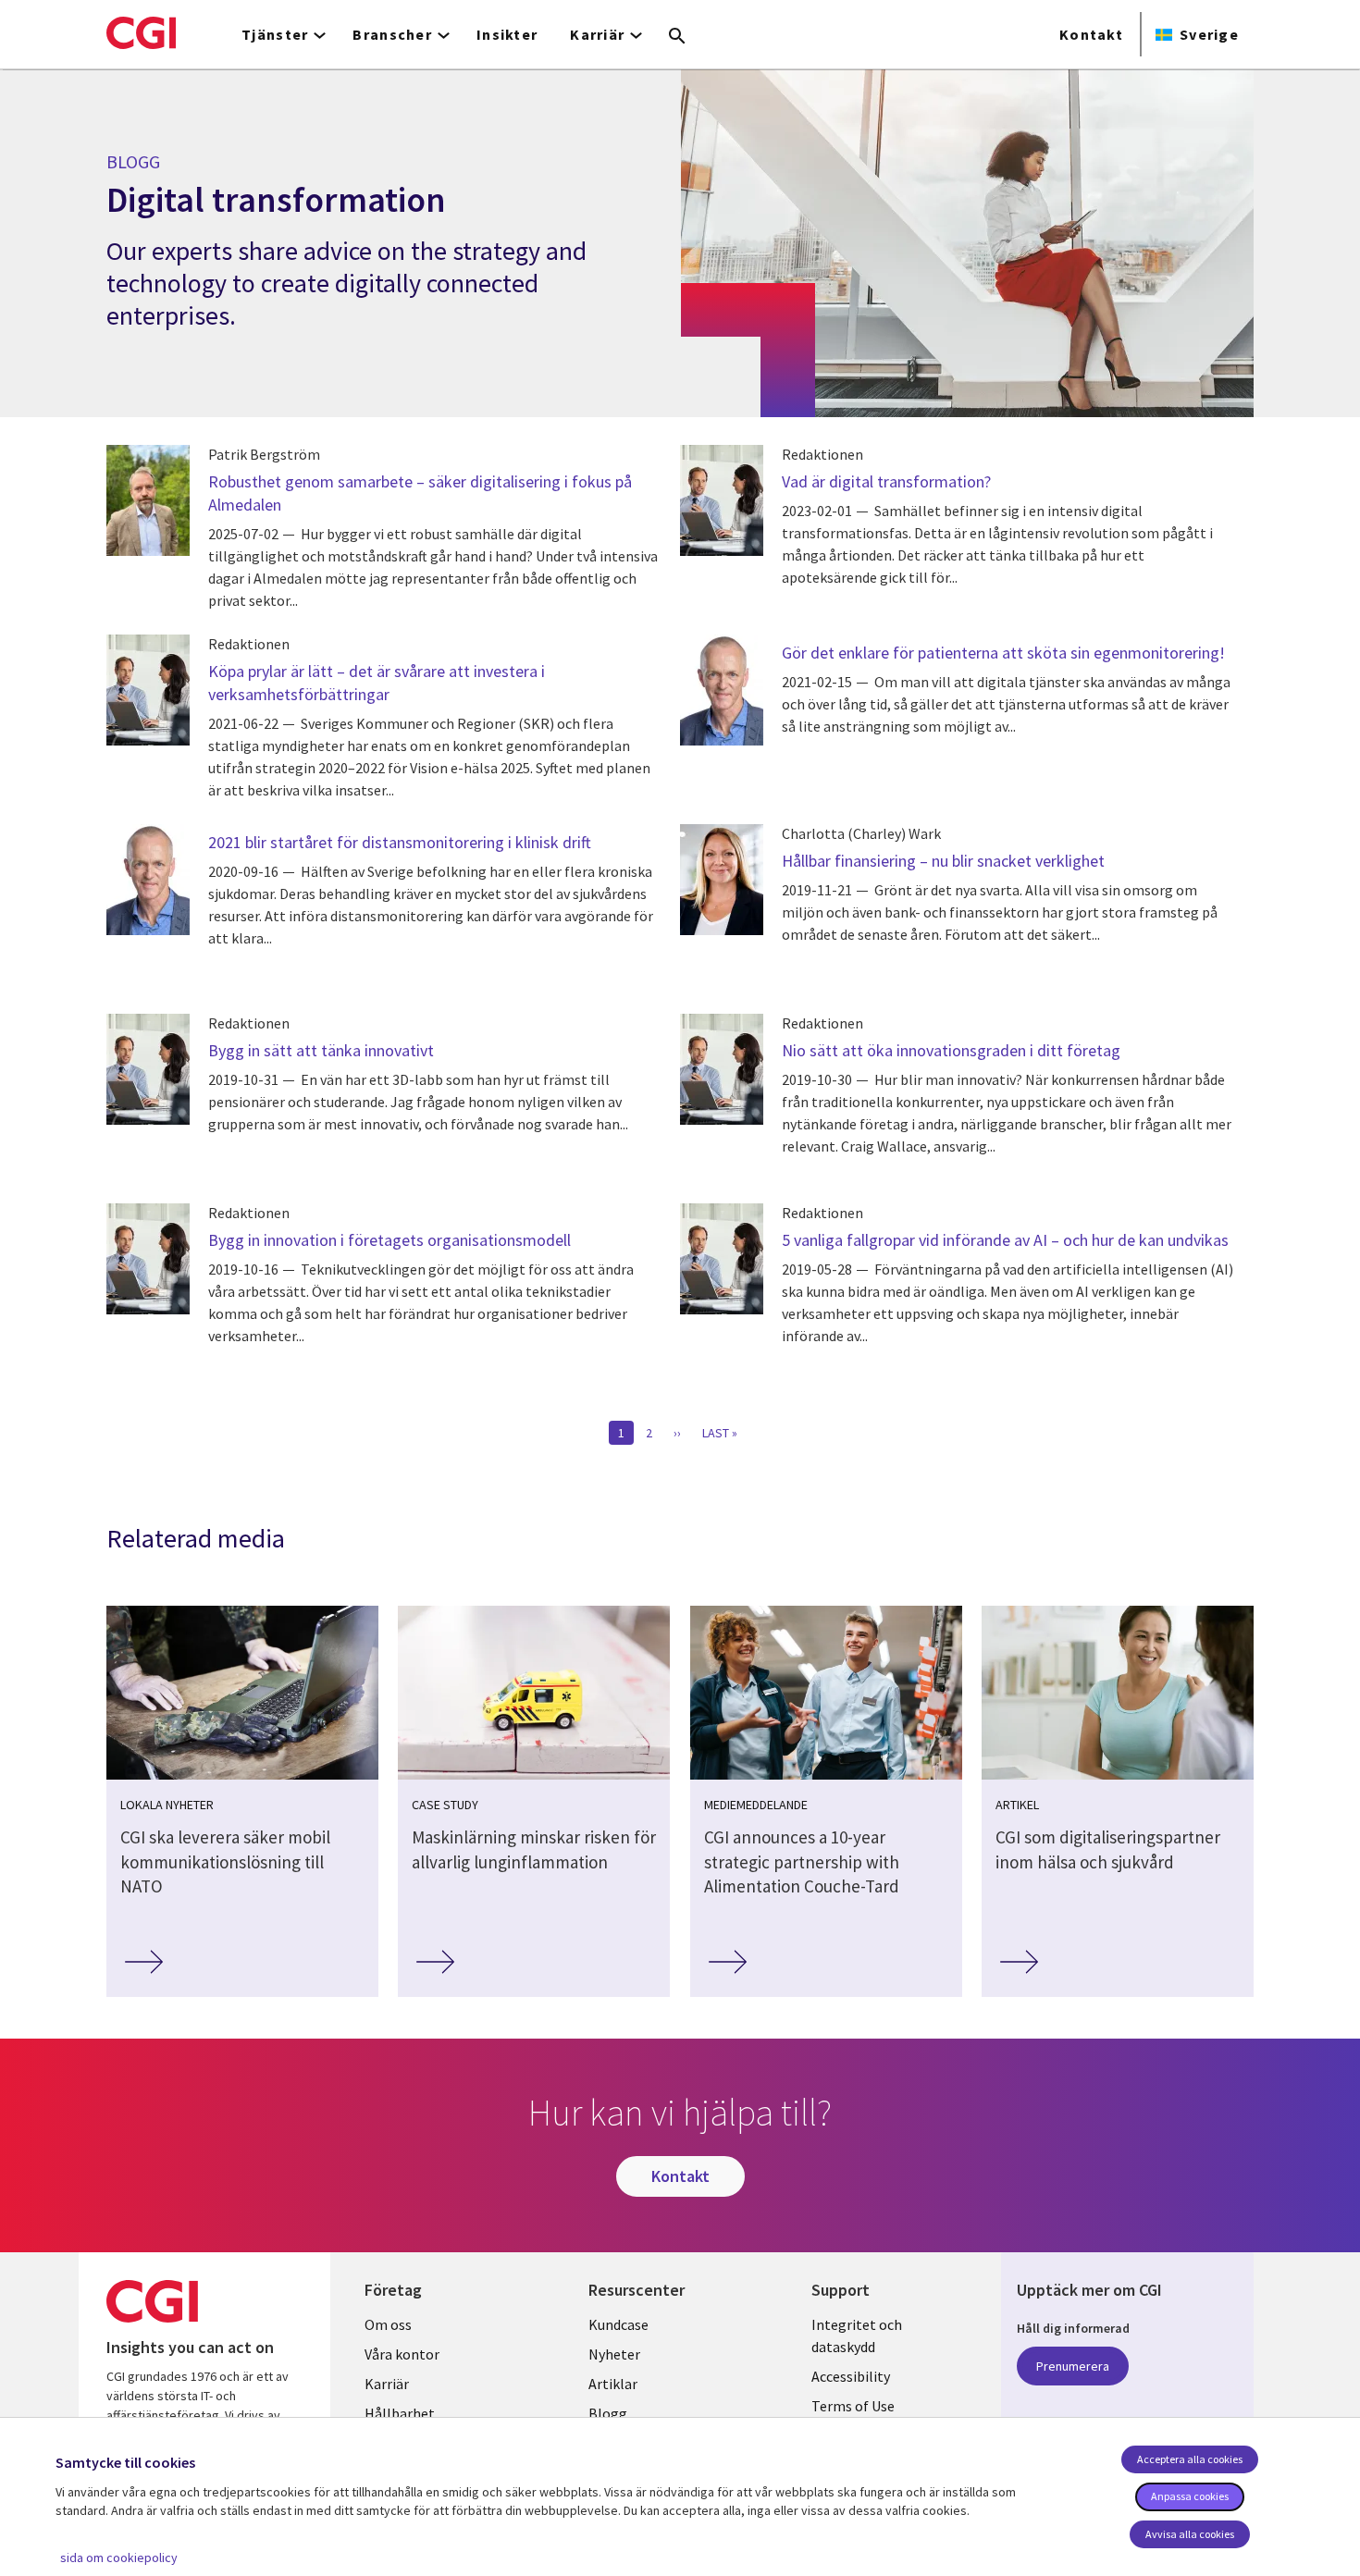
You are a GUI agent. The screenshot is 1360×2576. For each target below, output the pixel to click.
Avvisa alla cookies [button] (1190, 2534)
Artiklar (613, 2384)
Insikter (507, 34)
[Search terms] (677, 37)
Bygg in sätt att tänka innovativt (321, 1050)
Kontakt (1091, 34)
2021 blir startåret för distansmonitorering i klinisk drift (400, 842)
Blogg (608, 2413)
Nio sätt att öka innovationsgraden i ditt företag (953, 1050)
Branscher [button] (392, 34)
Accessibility (851, 2376)
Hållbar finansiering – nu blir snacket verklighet (943, 861)
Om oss (388, 2324)
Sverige (1209, 34)
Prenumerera (1073, 2366)
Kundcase (618, 2324)
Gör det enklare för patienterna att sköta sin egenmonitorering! (1003, 653)
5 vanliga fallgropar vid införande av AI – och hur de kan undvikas (1005, 1240)
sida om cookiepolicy (119, 2558)
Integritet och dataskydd (857, 2336)
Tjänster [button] (275, 34)
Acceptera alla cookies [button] (1190, 2459)
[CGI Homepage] (141, 32)
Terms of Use (853, 2406)
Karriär (387, 2384)
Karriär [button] (597, 34)
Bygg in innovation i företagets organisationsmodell (389, 1240)
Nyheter (614, 2354)
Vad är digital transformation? (886, 481)
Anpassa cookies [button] (1190, 2496)
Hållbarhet (400, 2413)
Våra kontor (402, 2354)
